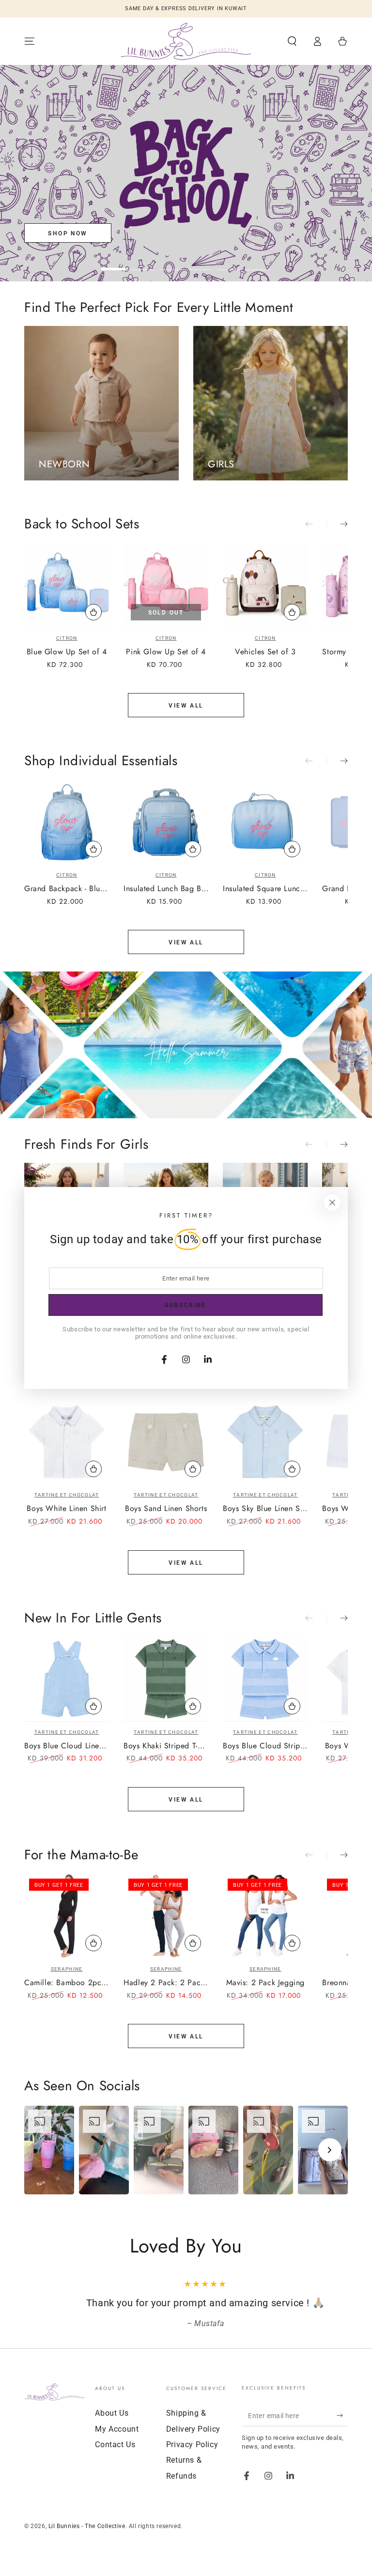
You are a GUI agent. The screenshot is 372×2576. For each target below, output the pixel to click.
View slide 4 (201, 262)
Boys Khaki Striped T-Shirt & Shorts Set (166, 1746)
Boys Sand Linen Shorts (166, 1509)
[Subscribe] (342, 2415)
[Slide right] (337, 525)
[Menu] (30, 41)
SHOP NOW (68, 233)
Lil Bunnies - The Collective (87, 2526)
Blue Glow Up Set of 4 (67, 652)
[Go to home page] (186, 41)
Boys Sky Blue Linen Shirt (265, 1509)
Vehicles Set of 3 (265, 652)
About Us (112, 2413)
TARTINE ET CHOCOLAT (67, 1495)
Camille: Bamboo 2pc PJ (67, 1983)
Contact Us (115, 2445)
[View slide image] (186, 173)
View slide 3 (171, 262)
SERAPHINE (67, 1969)
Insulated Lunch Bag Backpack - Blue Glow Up (166, 889)
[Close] (332, 1203)
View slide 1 (113, 262)
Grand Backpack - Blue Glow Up (67, 889)
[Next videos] (330, 2150)
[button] (292, 41)
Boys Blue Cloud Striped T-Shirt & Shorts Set (265, 1746)
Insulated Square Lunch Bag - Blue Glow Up (265, 889)
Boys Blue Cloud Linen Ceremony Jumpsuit (67, 1746)
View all (186, 706)
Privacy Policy (192, 2445)
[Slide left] (316, 525)
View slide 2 (142, 262)
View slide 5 (230, 262)
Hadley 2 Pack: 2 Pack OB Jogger (166, 1983)
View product (93, 1469)
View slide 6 (259, 262)
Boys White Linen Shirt (66, 1509)
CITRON (67, 638)
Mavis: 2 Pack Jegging (266, 1983)
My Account (117, 2429)
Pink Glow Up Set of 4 (166, 652)
